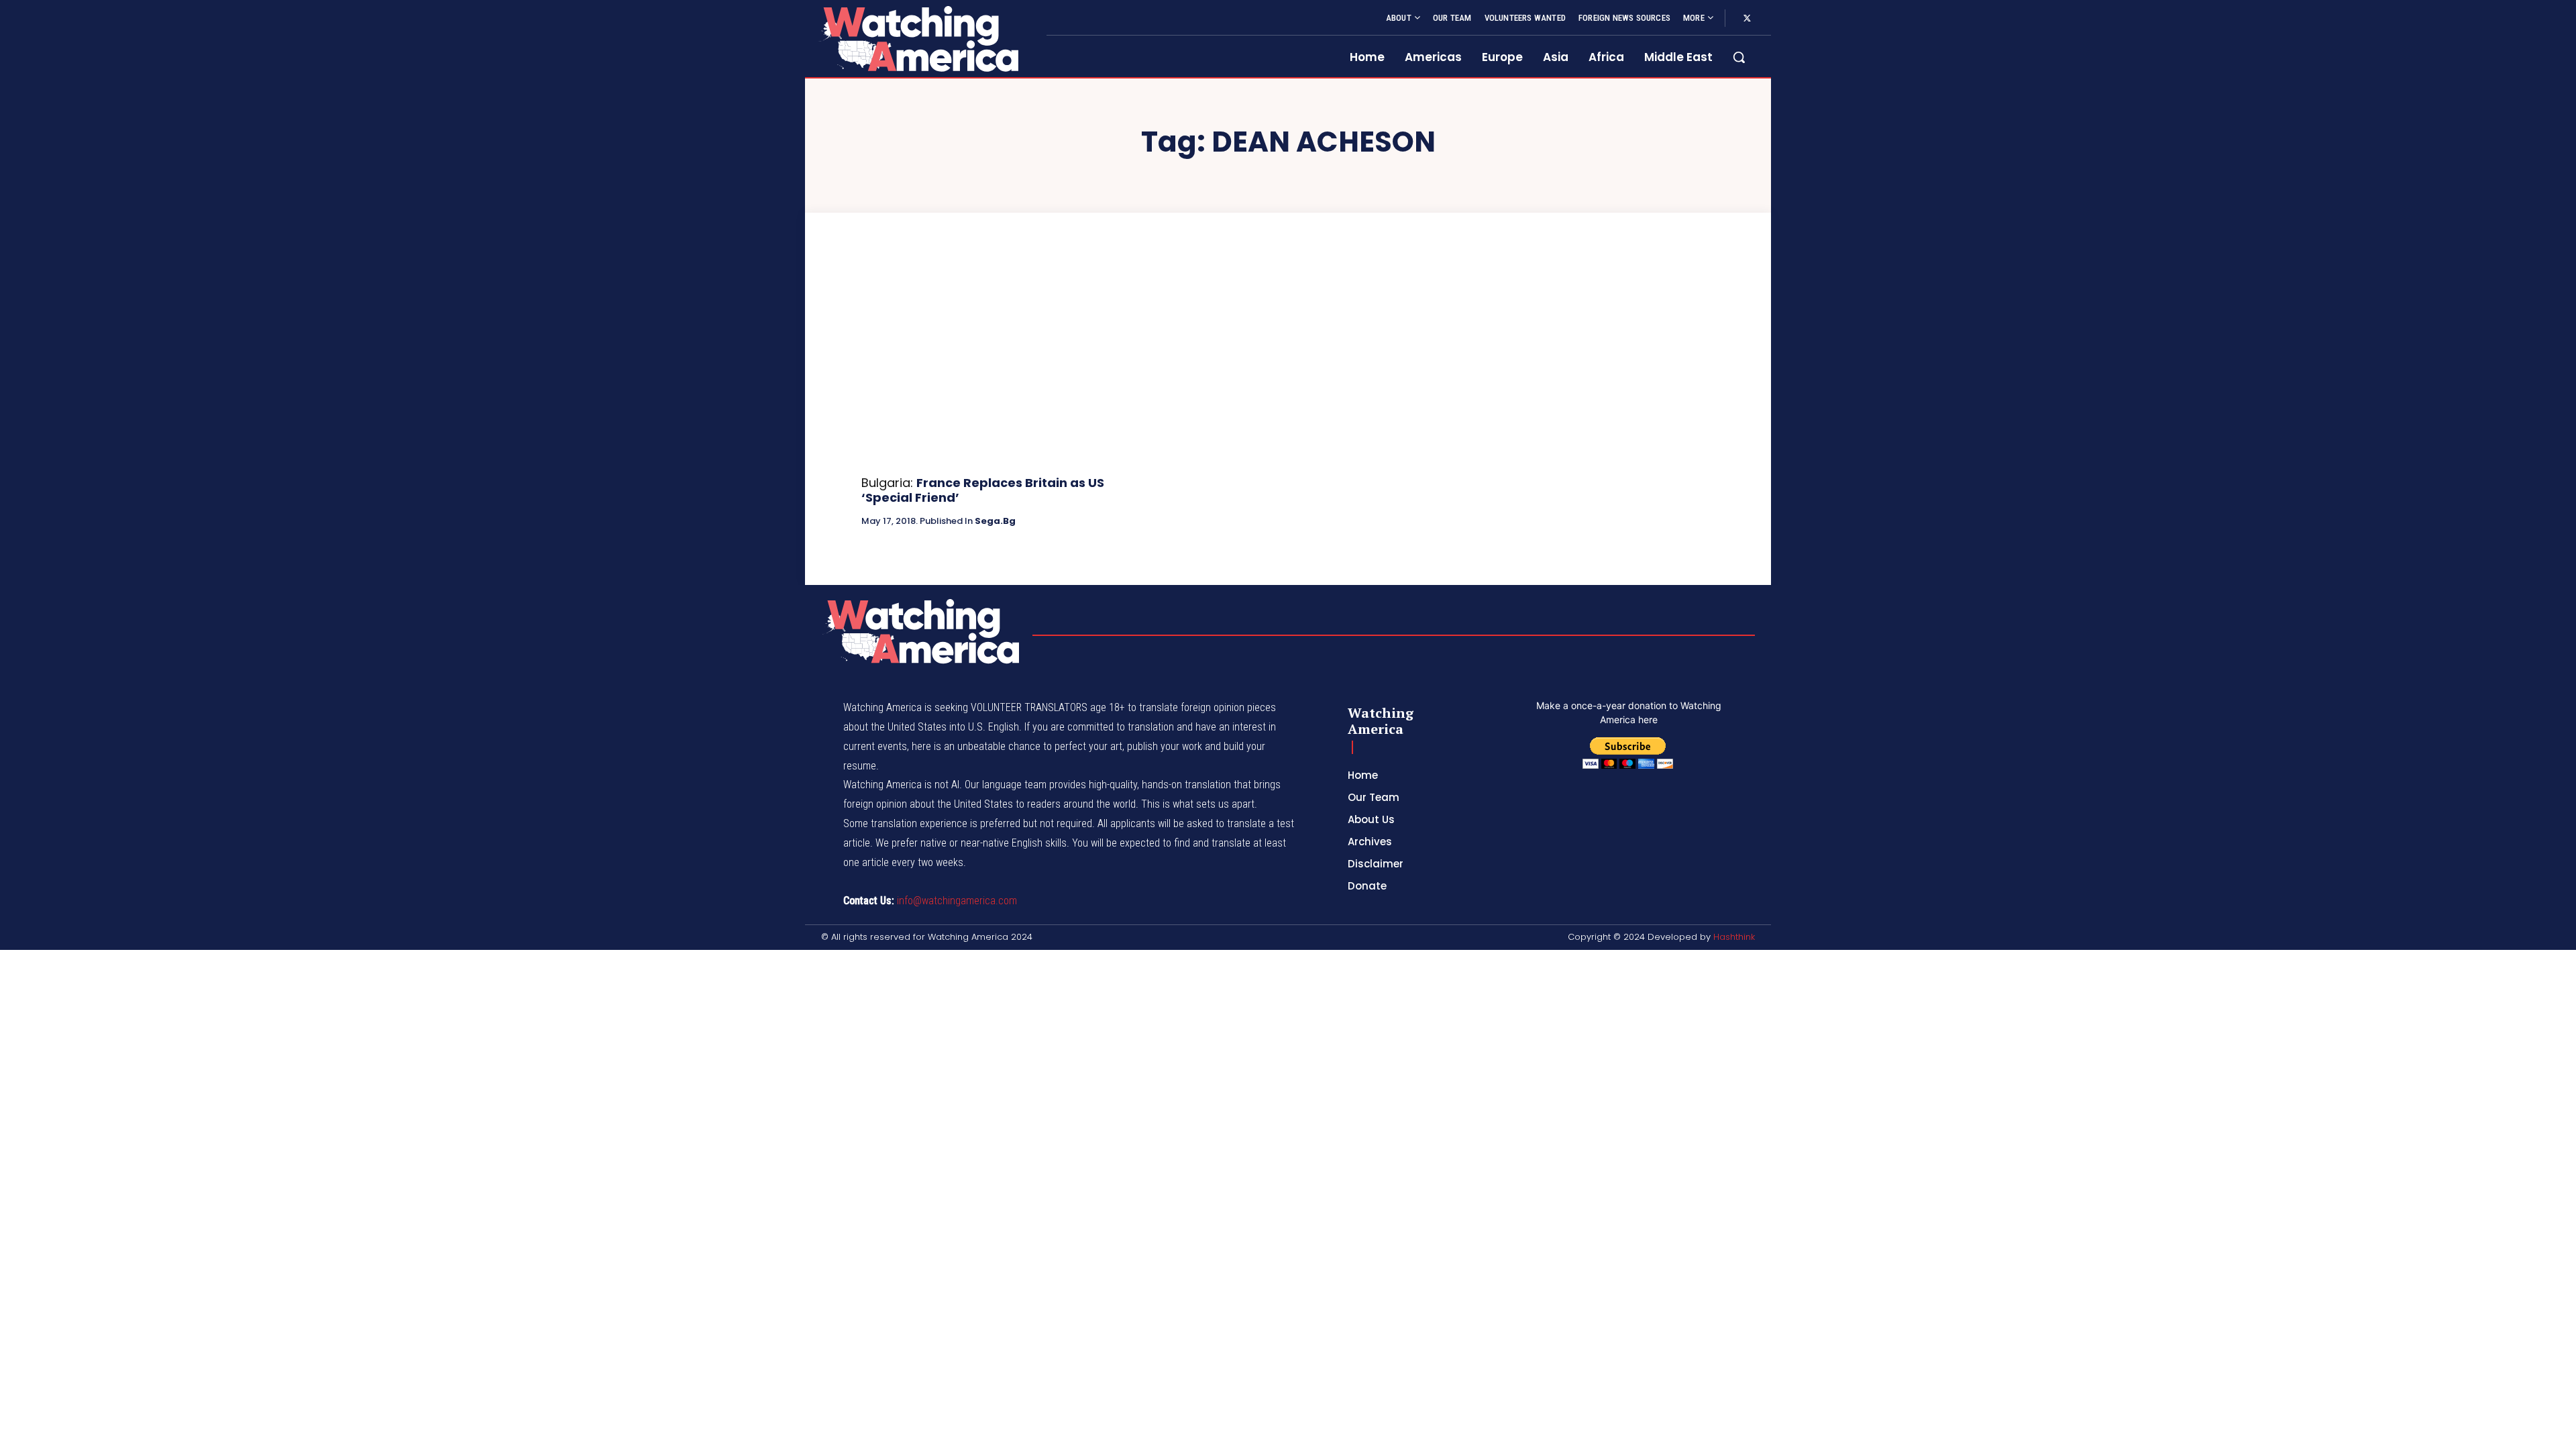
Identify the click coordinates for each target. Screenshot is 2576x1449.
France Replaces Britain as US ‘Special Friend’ (983, 490)
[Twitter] (1747, 19)
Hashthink (1734, 937)
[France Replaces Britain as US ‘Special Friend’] (997, 364)
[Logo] (918, 39)
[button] (1739, 57)
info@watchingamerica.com (957, 901)
